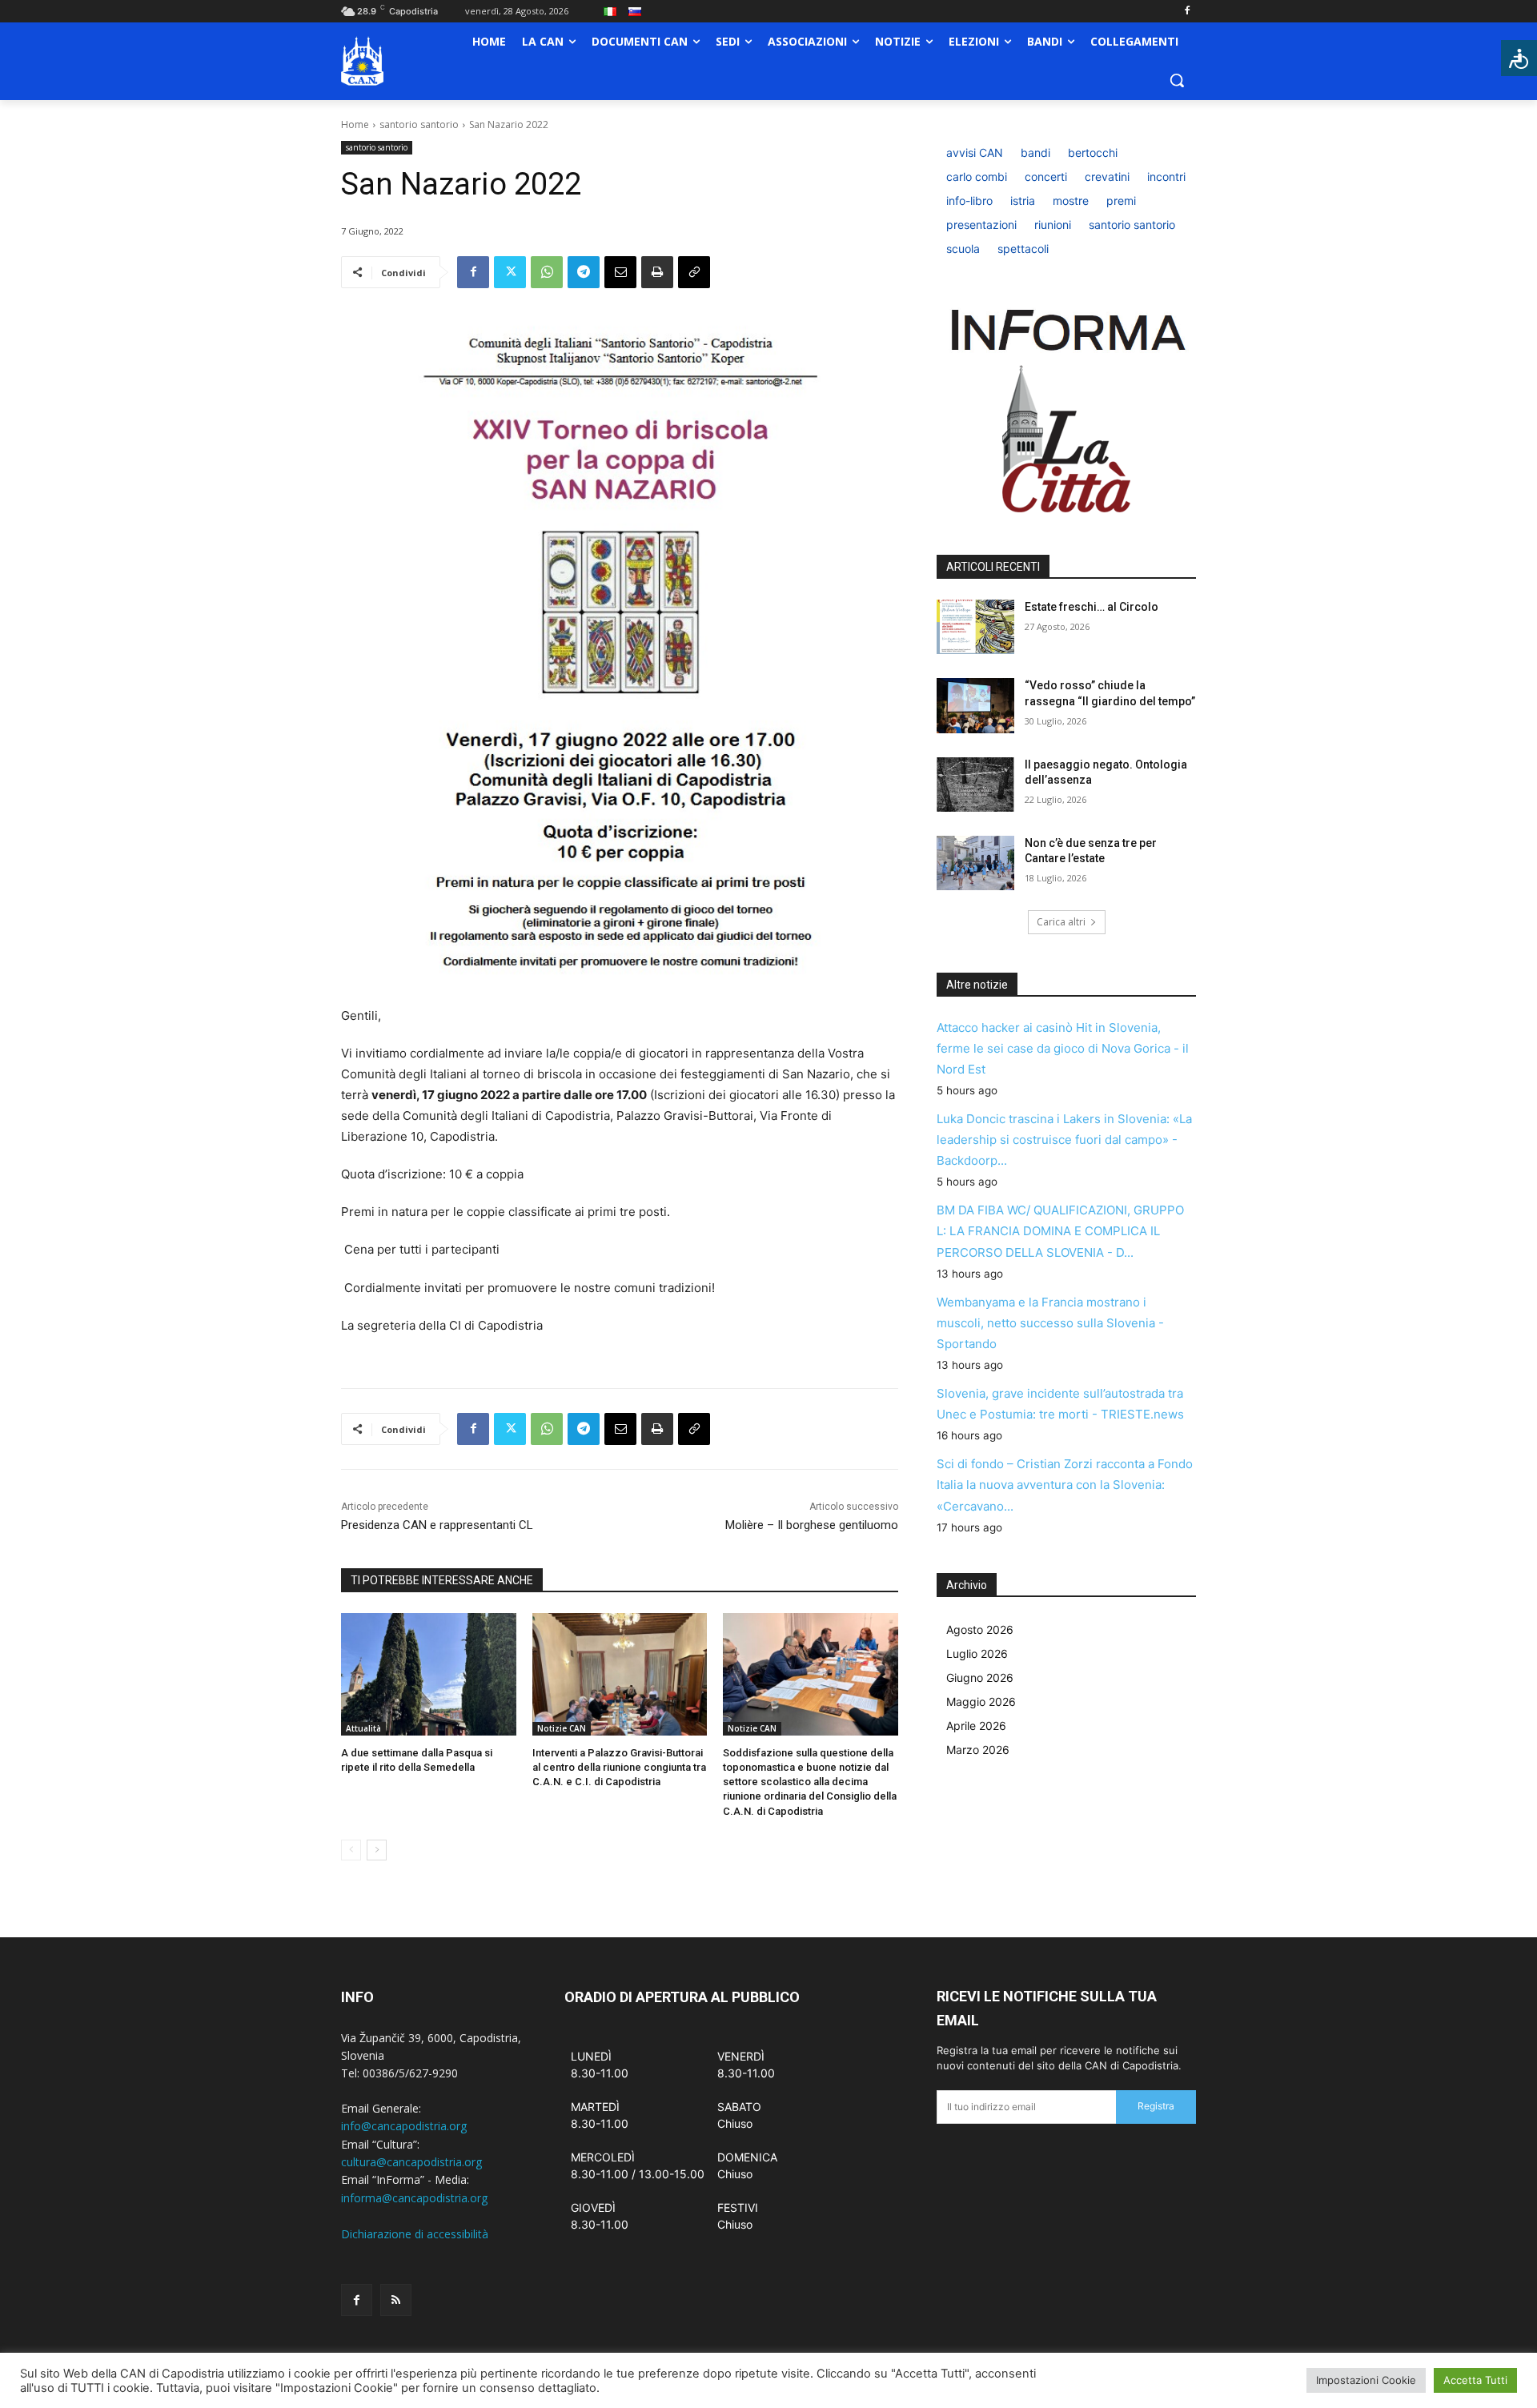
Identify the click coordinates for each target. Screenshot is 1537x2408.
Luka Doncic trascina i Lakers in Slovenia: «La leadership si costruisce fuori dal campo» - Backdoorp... (1064, 1140)
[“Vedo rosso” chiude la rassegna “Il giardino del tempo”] (975, 705)
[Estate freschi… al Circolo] (975, 627)
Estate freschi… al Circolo (1092, 607)
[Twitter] (510, 272)
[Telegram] (584, 272)
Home (355, 124)
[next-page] (377, 1850)
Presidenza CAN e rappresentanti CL (437, 1525)
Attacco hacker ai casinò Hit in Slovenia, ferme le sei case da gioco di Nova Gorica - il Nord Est (1063, 1048)
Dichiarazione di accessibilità (415, 2234)
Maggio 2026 (981, 1702)
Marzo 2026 (978, 1750)
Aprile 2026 (976, 1726)
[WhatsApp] (547, 272)
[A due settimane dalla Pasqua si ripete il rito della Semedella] (429, 1674)
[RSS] (396, 2300)
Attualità (363, 1728)
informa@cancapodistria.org (414, 2198)
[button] (1177, 80)
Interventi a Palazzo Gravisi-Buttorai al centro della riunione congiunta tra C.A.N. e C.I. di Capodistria (619, 1767)
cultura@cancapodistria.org (411, 2162)
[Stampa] (657, 272)
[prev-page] (351, 1850)
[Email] (620, 272)
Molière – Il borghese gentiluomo (812, 1525)
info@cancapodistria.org (404, 2126)
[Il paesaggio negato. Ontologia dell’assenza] (975, 785)
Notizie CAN (562, 1728)
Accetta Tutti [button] (1475, 2380)
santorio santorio (419, 124)
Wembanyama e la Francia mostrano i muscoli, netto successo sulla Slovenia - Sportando (1050, 1323)
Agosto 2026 (980, 1629)
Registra (1156, 2106)
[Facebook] (1187, 12)
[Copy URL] (694, 272)
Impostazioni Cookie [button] (1366, 2380)
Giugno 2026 (980, 1678)
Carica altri (1061, 922)
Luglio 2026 (977, 1653)
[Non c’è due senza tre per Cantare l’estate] (975, 863)
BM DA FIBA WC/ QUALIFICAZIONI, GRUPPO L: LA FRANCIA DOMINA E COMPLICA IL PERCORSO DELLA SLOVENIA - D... (1060, 1231)
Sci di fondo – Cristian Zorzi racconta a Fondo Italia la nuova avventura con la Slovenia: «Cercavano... (1065, 1485)
